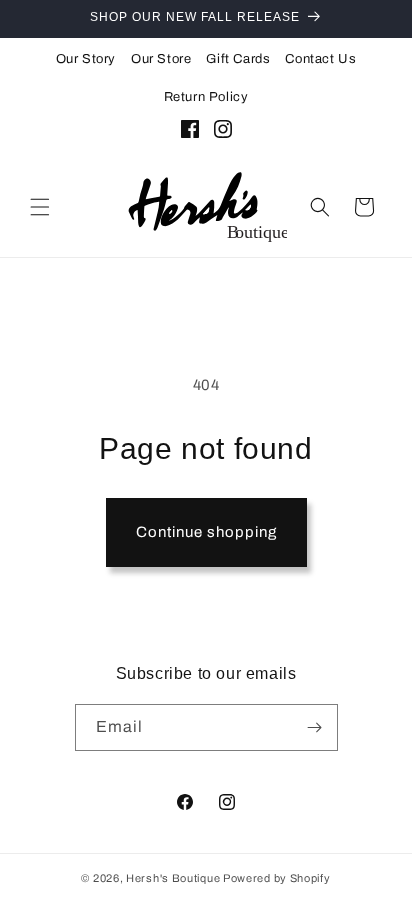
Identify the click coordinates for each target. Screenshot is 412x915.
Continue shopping (206, 532)
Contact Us (320, 59)
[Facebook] (190, 133)
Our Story (86, 59)
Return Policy (206, 97)
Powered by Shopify (277, 878)
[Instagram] (223, 133)
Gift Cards (238, 59)
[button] (40, 207)
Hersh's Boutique (173, 878)
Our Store (161, 59)
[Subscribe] (315, 727)
